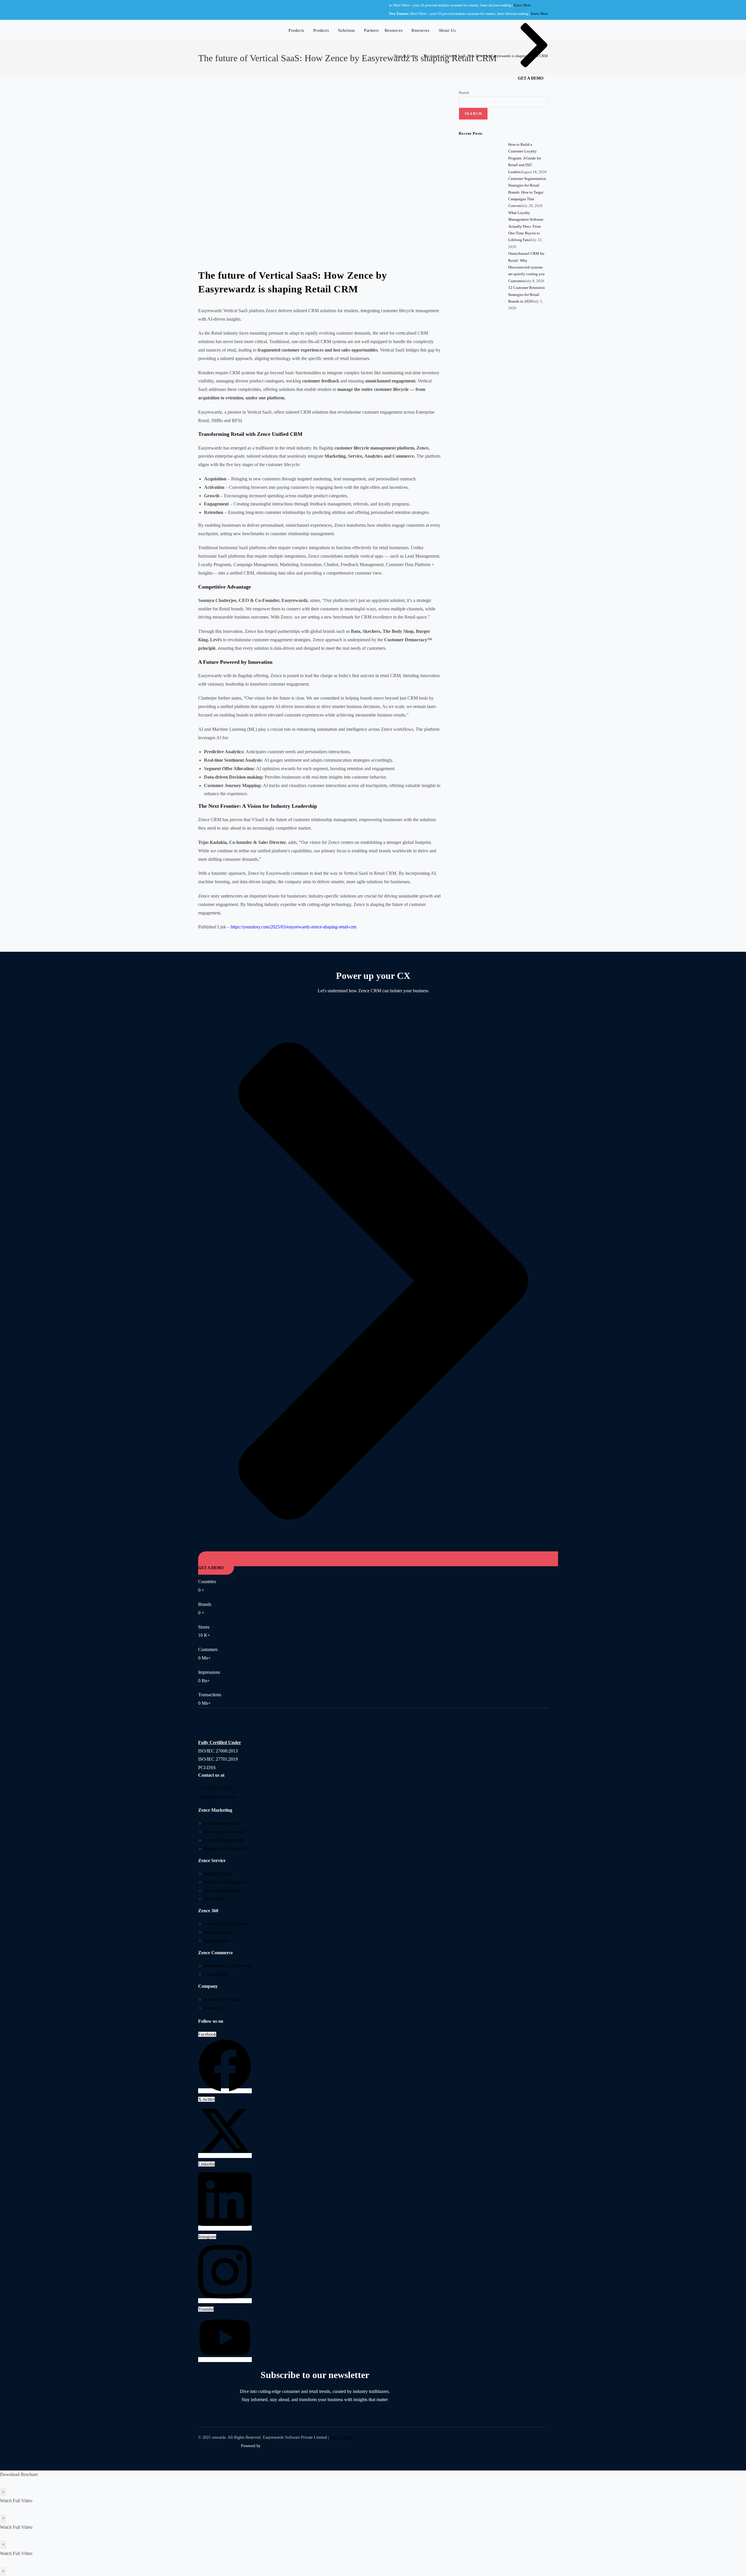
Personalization (218, 1932)
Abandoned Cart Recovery (229, 1966)
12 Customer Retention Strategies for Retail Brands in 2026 (527, 294)
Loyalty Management (224, 1840)
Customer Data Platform (226, 1924)
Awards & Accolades (224, 1999)
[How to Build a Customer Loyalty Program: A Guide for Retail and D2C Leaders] (481, 163)
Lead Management (221, 1823)
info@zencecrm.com (217, 1797)
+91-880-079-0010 (216, 1788)
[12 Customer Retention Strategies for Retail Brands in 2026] (481, 337)
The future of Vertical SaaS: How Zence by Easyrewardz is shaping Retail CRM (486, 56)
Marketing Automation (225, 1832)
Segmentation (217, 1941)
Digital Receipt (218, 1874)
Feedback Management (225, 1882)
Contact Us (214, 2008)
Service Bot (215, 1899)
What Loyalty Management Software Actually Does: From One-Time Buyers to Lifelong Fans (526, 226)
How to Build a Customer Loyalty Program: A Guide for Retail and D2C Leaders (525, 158)
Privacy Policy (342, 2437)
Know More (454, 5)
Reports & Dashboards (225, 1849)
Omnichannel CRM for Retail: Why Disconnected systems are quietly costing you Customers (526, 267)
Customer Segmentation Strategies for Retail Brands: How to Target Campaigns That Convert (527, 192)
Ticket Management (222, 1891)
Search (464, 93)
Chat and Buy (217, 1974)
